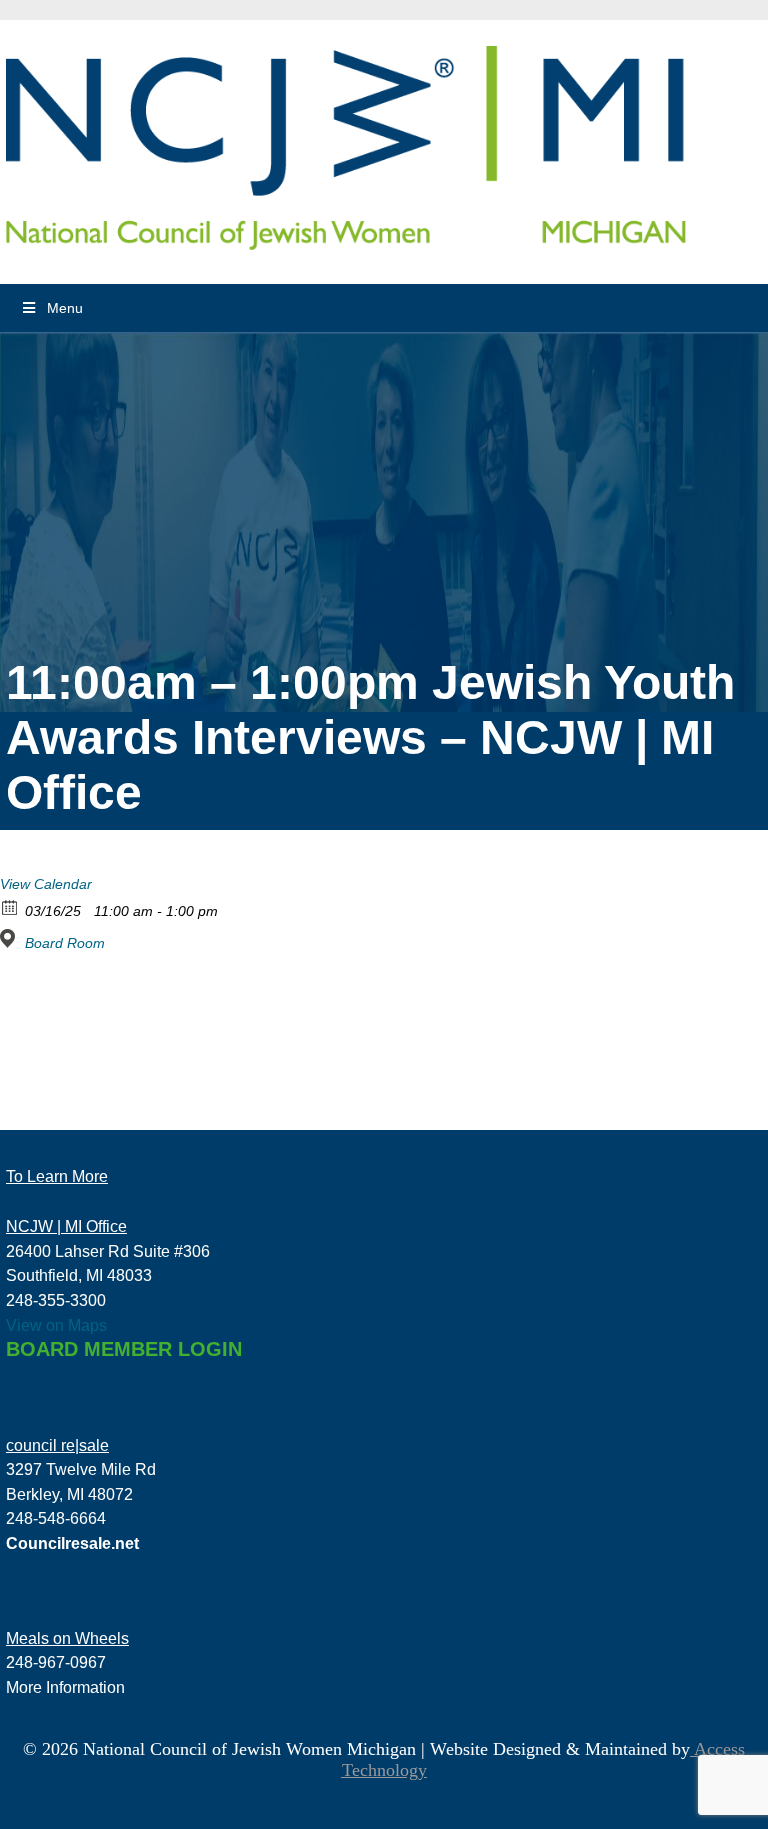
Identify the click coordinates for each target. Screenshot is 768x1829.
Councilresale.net (72, 1543)
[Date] (10, 906)
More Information (65, 1687)
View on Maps (56, 1325)
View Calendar (46, 884)
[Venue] (10, 938)
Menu (65, 308)
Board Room (65, 943)
